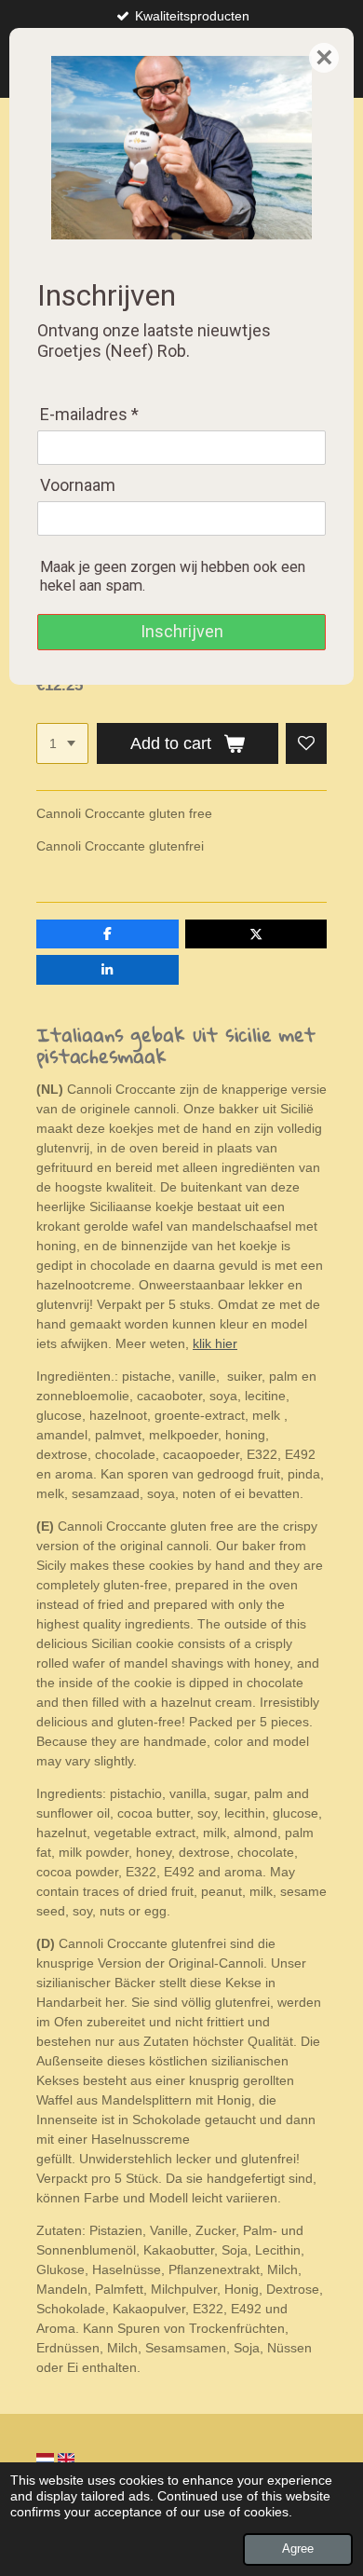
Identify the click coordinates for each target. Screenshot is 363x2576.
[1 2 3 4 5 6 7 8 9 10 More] (62, 743)
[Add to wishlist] (306, 743)
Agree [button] (298, 2549)
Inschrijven (182, 631)
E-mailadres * (89, 414)
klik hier (215, 1343)
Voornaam (78, 485)
